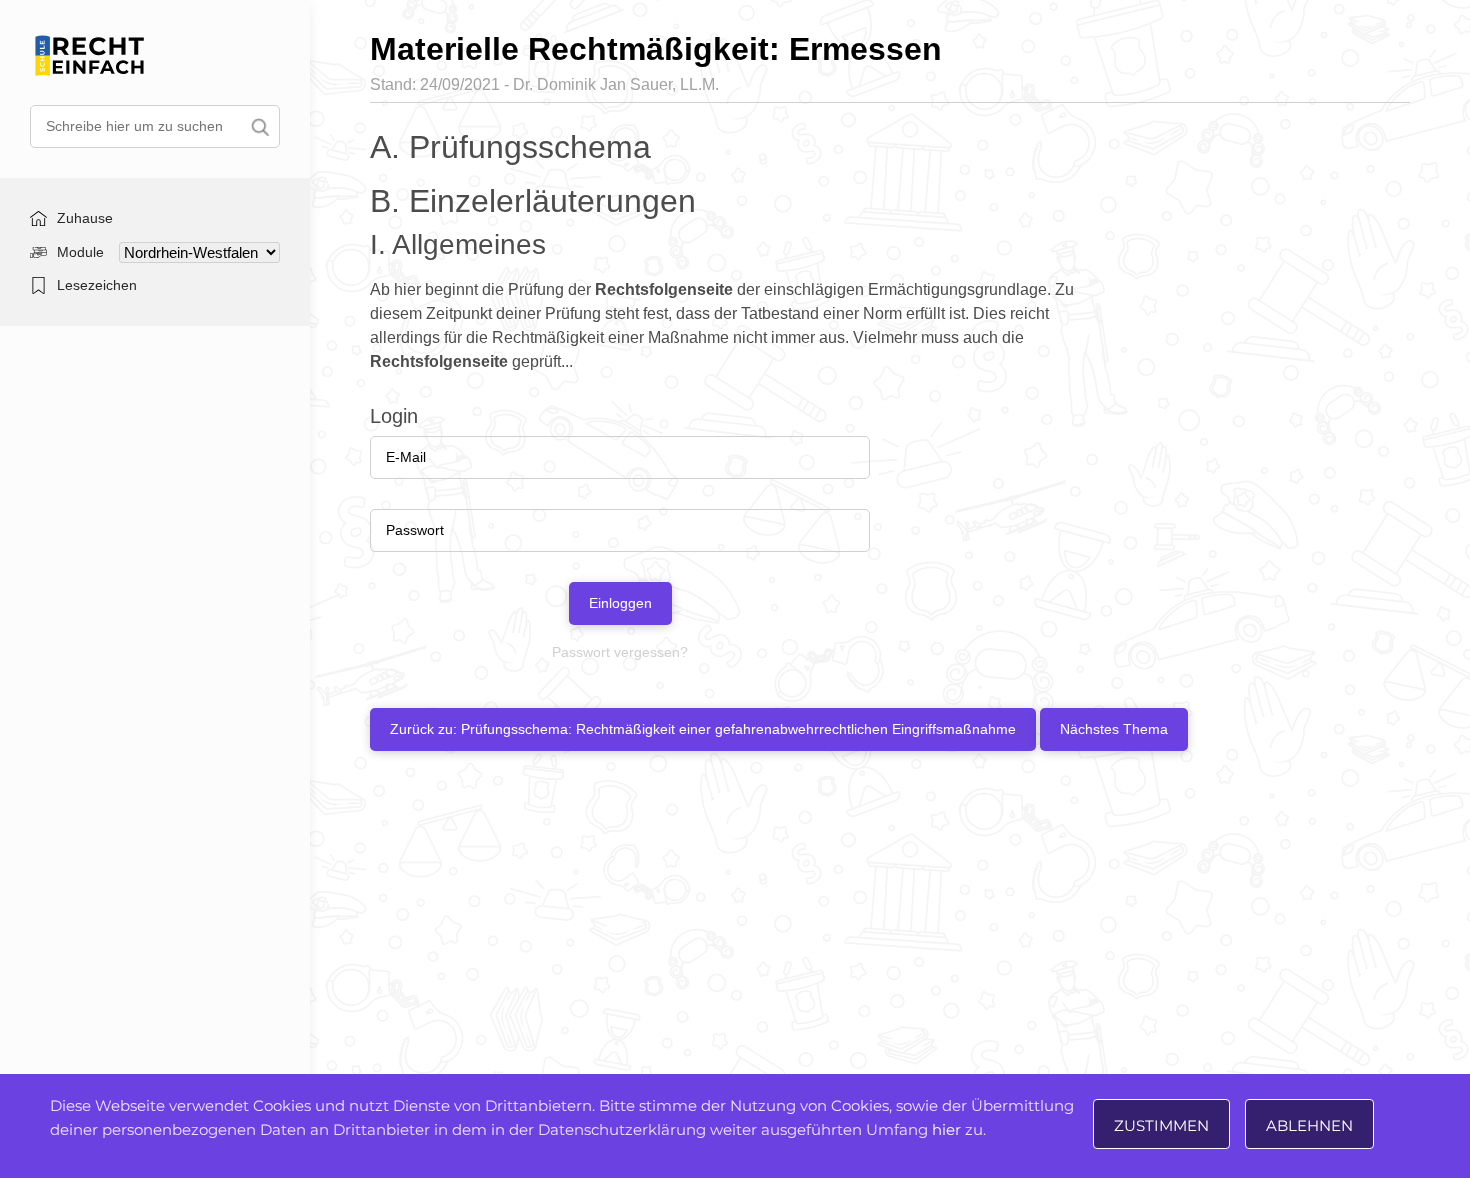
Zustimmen (1161, 1125)
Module (80, 252)
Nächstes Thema (1114, 729)
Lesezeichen (97, 285)
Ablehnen (1309, 1125)
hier (946, 1129)
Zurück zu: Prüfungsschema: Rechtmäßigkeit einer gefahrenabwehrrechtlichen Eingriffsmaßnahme (703, 729)
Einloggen (620, 603)
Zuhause (85, 218)
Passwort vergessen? (620, 652)
